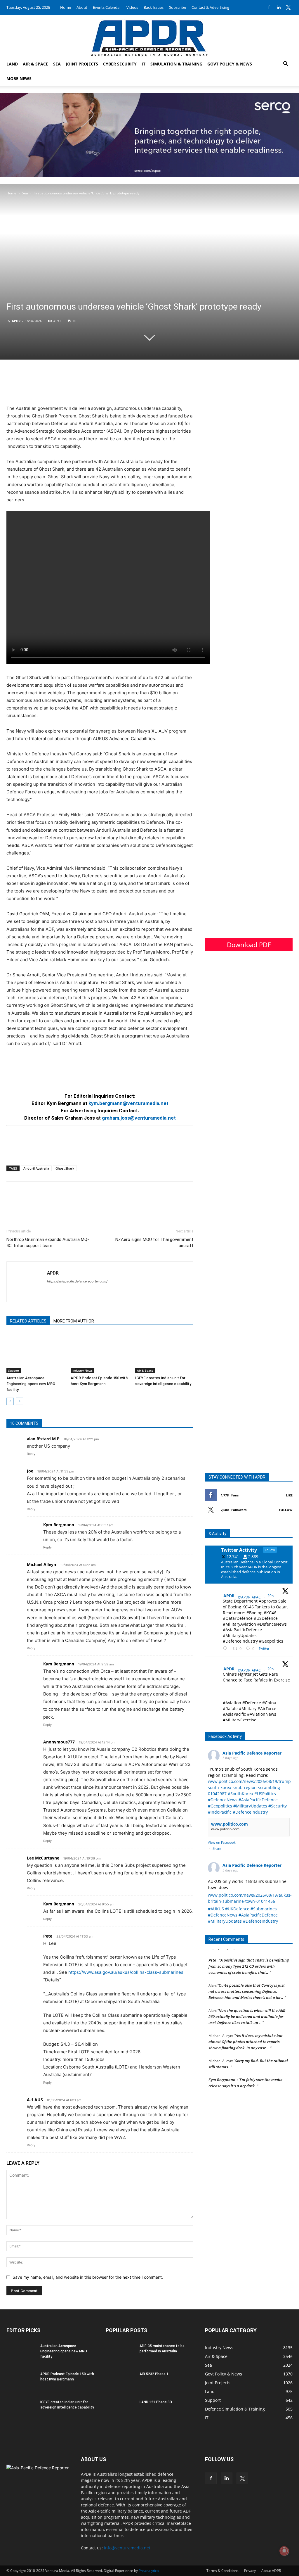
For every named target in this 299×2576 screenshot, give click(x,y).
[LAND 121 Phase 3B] (120, 2410)
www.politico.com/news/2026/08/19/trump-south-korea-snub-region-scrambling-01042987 (250, 1787)
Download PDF (249, 945)
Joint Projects (82, 64)
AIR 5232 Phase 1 (154, 2374)
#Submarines (264, 1909)
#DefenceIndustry (250, 1812)
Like (289, 1495)
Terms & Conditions (222, 2571)
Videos (132, 7)
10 (74, 321)
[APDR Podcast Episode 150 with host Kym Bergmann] (100, 1353)
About (82, 7)
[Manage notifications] (284, 2551)
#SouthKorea (240, 1794)
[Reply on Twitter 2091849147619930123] (226, 1649)
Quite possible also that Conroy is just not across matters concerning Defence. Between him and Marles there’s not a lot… (247, 1982)
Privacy (250, 2571)
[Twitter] (288, 7)
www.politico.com (230, 1824)
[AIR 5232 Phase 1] (120, 2382)
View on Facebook (222, 1842)
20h (271, 1596)
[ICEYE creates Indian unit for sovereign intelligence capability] (164, 1353)
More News (19, 78)
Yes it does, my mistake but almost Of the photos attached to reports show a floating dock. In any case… (246, 2032)
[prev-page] (10, 1401)
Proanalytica (149, 2571)
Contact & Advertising (210, 7)
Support (14, 1370)
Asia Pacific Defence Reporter (252, 1753)
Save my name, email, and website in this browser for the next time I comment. (88, 2277)
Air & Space (35, 64)
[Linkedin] (279, 7)
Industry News (82, 1370)
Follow (286, 1510)
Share (217, 1849)
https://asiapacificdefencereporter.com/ (77, 1281)
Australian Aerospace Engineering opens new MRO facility (31, 1384)
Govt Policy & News (230, 64)
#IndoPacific (220, 1812)
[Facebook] (269, 7)
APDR (16, 321)
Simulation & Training (176, 64)
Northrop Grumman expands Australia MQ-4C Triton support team (48, 1243)
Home (66, 7)
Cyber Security (120, 64)
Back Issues (154, 7)
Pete (212, 1951)
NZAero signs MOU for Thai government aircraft (154, 1243)
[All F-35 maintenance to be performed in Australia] (120, 2354)
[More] (53, 1204)
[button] (286, 64)
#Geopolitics (220, 1806)
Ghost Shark (65, 1168)
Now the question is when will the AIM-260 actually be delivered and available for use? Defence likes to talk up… (247, 2007)
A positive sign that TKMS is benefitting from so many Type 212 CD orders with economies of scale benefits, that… (249, 1957)
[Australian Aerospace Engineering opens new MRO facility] (35, 1353)
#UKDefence (237, 1909)
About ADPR (271, 2571)
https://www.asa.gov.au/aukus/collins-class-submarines (126, 1972)
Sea (57, 64)
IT (144, 64)
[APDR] (149, 36)
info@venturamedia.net (127, 2548)
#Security (278, 1806)
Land (12, 64)
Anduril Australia (36, 1168)
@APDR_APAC (249, 1597)
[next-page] (19, 1401)
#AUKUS (216, 1909)
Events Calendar (107, 7)
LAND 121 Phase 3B (156, 2402)
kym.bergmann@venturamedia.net (128, 1103)
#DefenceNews (223, 1800)
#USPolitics (265, 1794)
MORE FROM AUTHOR (74, 1321)
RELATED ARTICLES (28, 1321)
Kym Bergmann (59, 1525)
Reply (31, 1454)
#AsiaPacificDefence (258, 1800)
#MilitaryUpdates (250, 1806)
